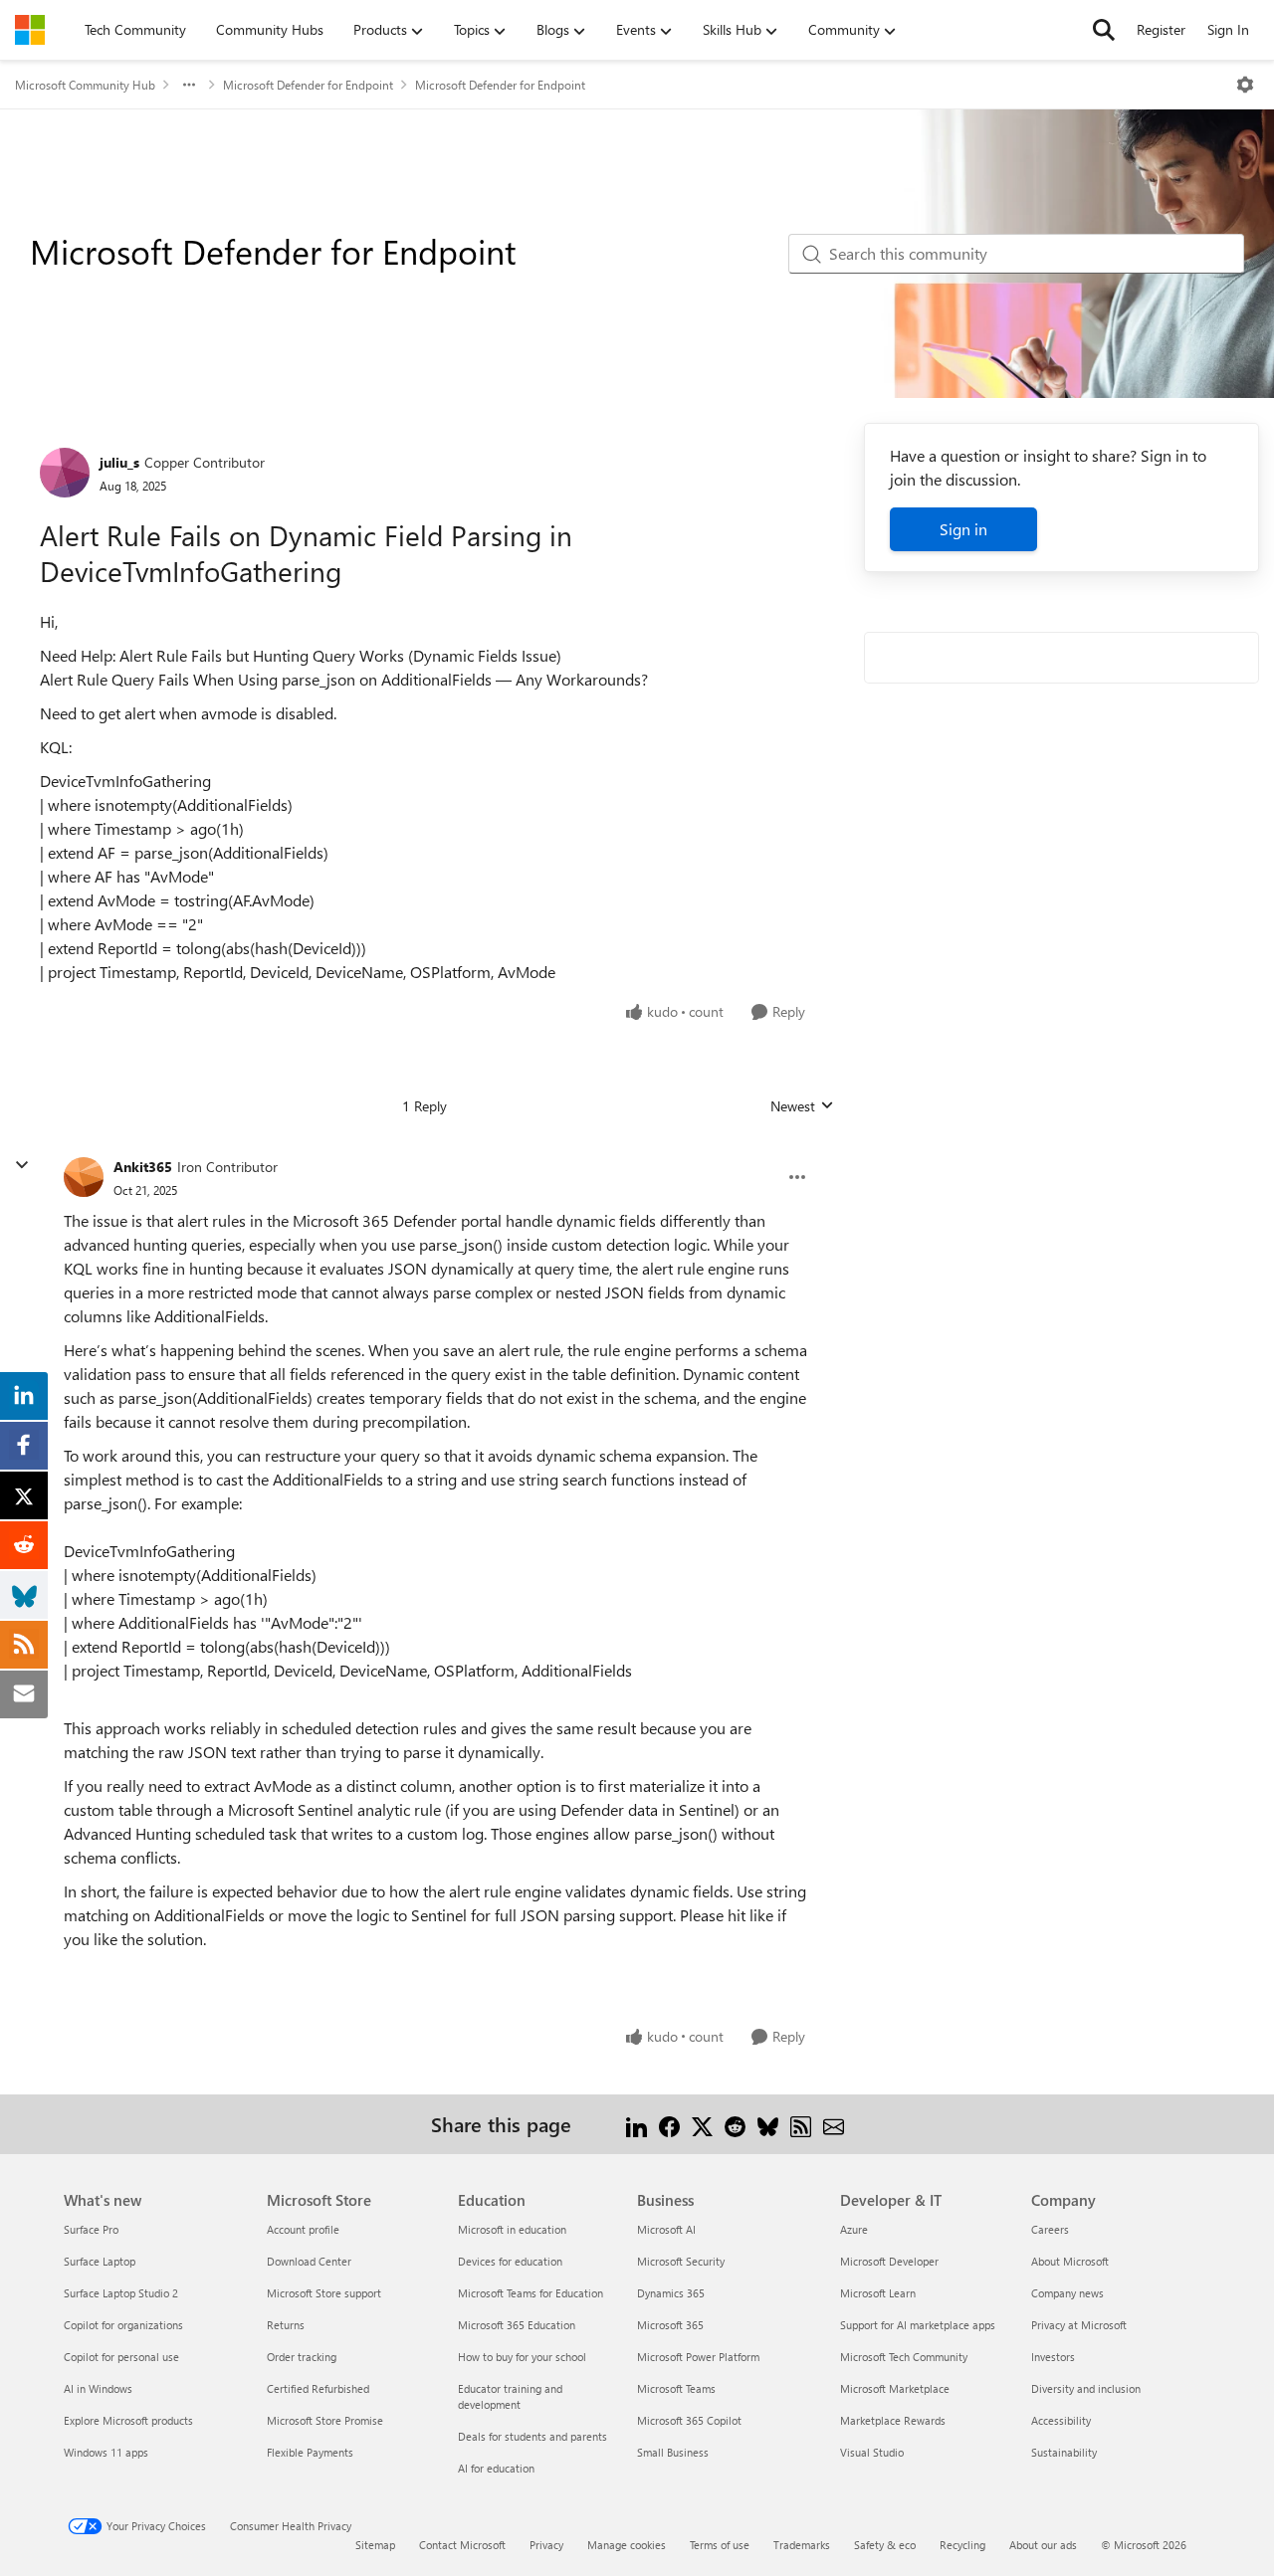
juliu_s (119, 462)
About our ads (1043, 2545)
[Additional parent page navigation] (189, 85)
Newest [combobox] (802, 1106)
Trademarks (802, 2545)
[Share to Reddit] (735, 2124)
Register (1161, 29)
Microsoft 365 (670, 2325)
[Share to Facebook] (669, 2124)
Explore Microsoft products (128, 2420)
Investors (1053, 2357)
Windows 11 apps (106, 2452)
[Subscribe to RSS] (801, 2124)
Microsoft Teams (676, 2388)
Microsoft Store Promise (325, 2420)
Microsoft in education (512, 2229)
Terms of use (720, 2545)
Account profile (303, 2229)
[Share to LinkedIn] (637, 2124)
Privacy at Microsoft (1079, 2325)
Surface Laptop (100, 2261)
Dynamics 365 (671, 2293)
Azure (854, 2229)
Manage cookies (627, 2545)
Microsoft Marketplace (895, 2388)
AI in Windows (98, 2388)
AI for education (496, 2468)
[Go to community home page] (30, 30)
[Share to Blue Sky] (768, 2124)
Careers (1050, 2229)
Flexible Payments (310, 2452)
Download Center (309, 2261)
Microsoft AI (666, 2229)
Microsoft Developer (889, 2261)
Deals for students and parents (532, 2436)
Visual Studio (872, 2452)
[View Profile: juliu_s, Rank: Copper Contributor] (65, 473)
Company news (1067, 2293)
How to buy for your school (522, 2357)
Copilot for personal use (121, 2357)
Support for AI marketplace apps (918, 2325)
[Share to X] (702, 2124)
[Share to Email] (834, 2124)
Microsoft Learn (878, 2293)
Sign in (963, 529)
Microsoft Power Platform (698, 2357)
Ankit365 (143, 1167)
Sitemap (375, 2545)
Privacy (546, 2545)
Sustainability (1064, 2452)
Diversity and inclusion (1086, 2388)
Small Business (673, 2452)
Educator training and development (510, 2396)
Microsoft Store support (324, 2293)
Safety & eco (885, 2545)
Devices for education (510, 2261)
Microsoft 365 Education (517, 2325)
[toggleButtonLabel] (1245, 85)
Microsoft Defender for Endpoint (308, 85)
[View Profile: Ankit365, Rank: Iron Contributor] (84, 1177)
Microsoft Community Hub (85, 85)
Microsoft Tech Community (904, 2357)
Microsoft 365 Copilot (689, 2420)
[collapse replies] (22, 1165)
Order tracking (302, 2357)
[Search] (1104, 30)
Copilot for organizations (123, 2325)
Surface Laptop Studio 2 (121, 2293)
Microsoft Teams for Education (531, 2293)
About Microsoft (1070, 2261)
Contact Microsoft (462, 2545)
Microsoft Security (681, 2261)
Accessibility (1061, 2420)
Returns (286, 2325)
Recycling (962, 2545)
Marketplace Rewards (893, 2420)
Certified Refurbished (318, 2388)
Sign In (1228, 29)
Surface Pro (91, 2229)
